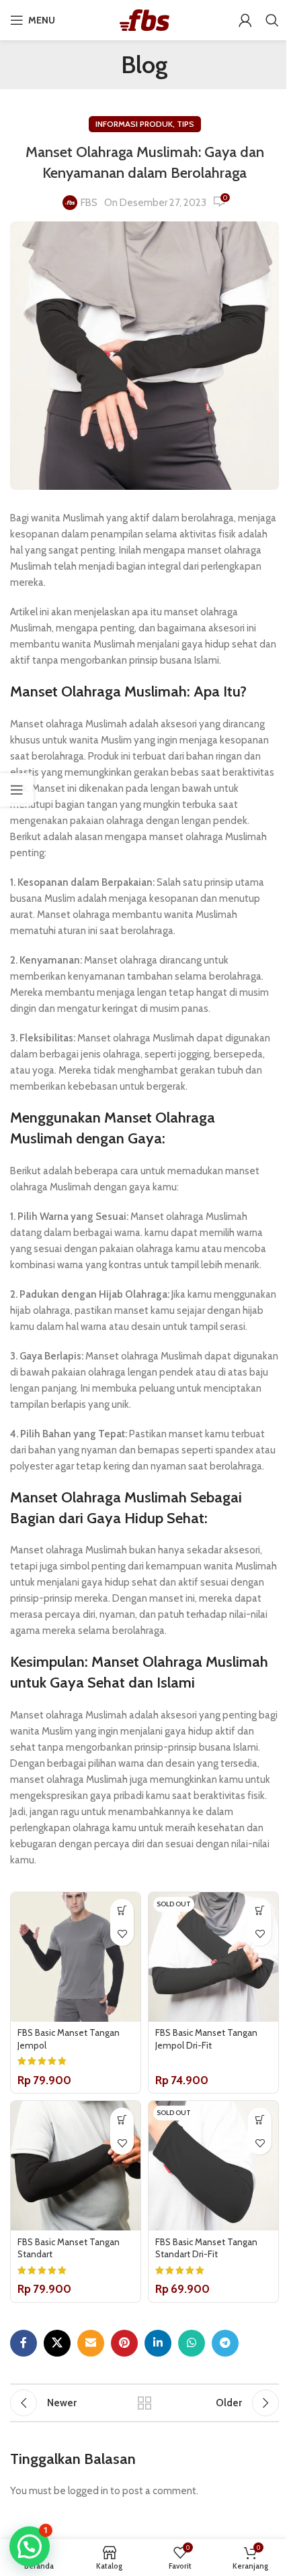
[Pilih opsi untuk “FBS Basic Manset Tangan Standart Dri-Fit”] (260, 2119)
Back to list (144, 2403)
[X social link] (57, 2343)
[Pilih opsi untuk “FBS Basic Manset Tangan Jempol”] (122, 1911)
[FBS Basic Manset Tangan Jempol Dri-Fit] (213, 1957)
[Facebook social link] (24, 2343)
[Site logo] (144, 19)
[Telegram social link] (225, 2343)
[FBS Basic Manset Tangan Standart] (76, 2166)
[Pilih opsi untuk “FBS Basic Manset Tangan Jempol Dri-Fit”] (260, 1911)
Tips (185, 124)
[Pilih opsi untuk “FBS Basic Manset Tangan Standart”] (122, 2119)
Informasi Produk (134, 124)
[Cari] (272, 20)
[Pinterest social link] (124, 2343)
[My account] (245, 20)
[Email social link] (91, 2343)
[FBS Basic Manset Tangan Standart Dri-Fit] (213, 2166)
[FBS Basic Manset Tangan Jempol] (76, 1957)
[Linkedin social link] (158, 2343)
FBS (89, 203)
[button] (30, 2546)
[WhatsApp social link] (192, 2343)
